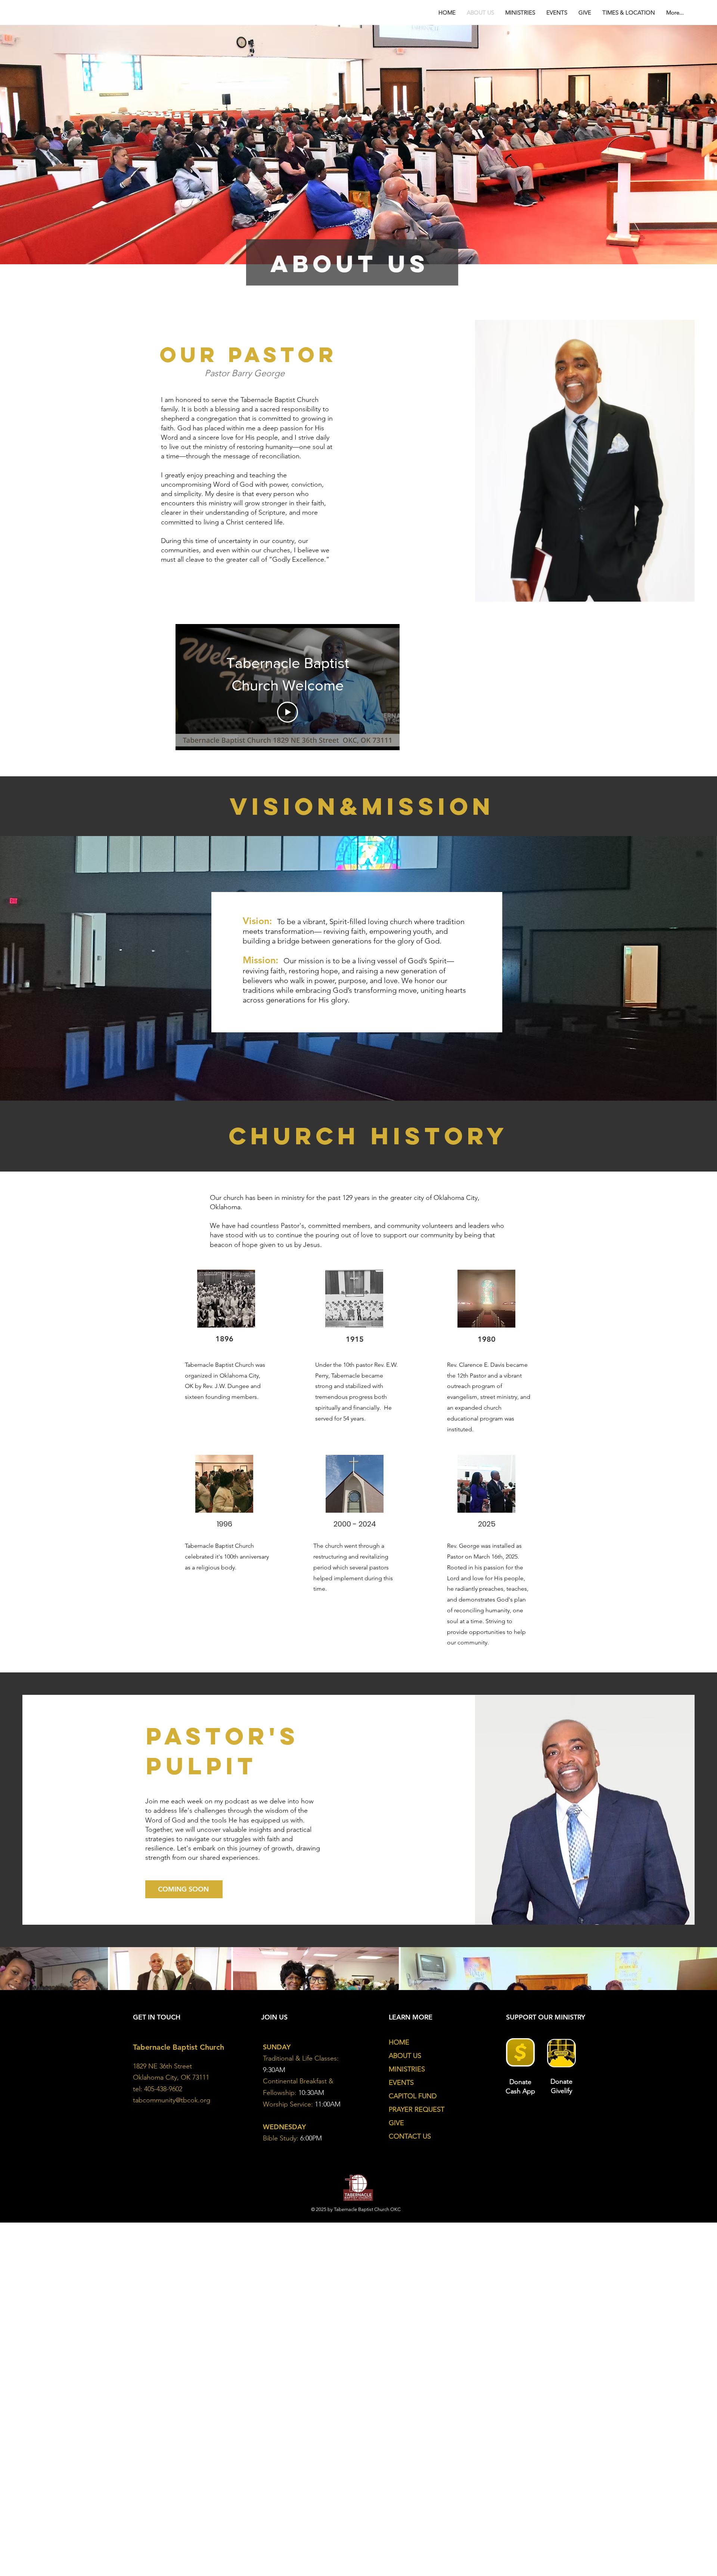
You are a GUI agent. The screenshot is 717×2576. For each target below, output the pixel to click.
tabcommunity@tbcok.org (172, 2100)
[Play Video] (288, 712)
